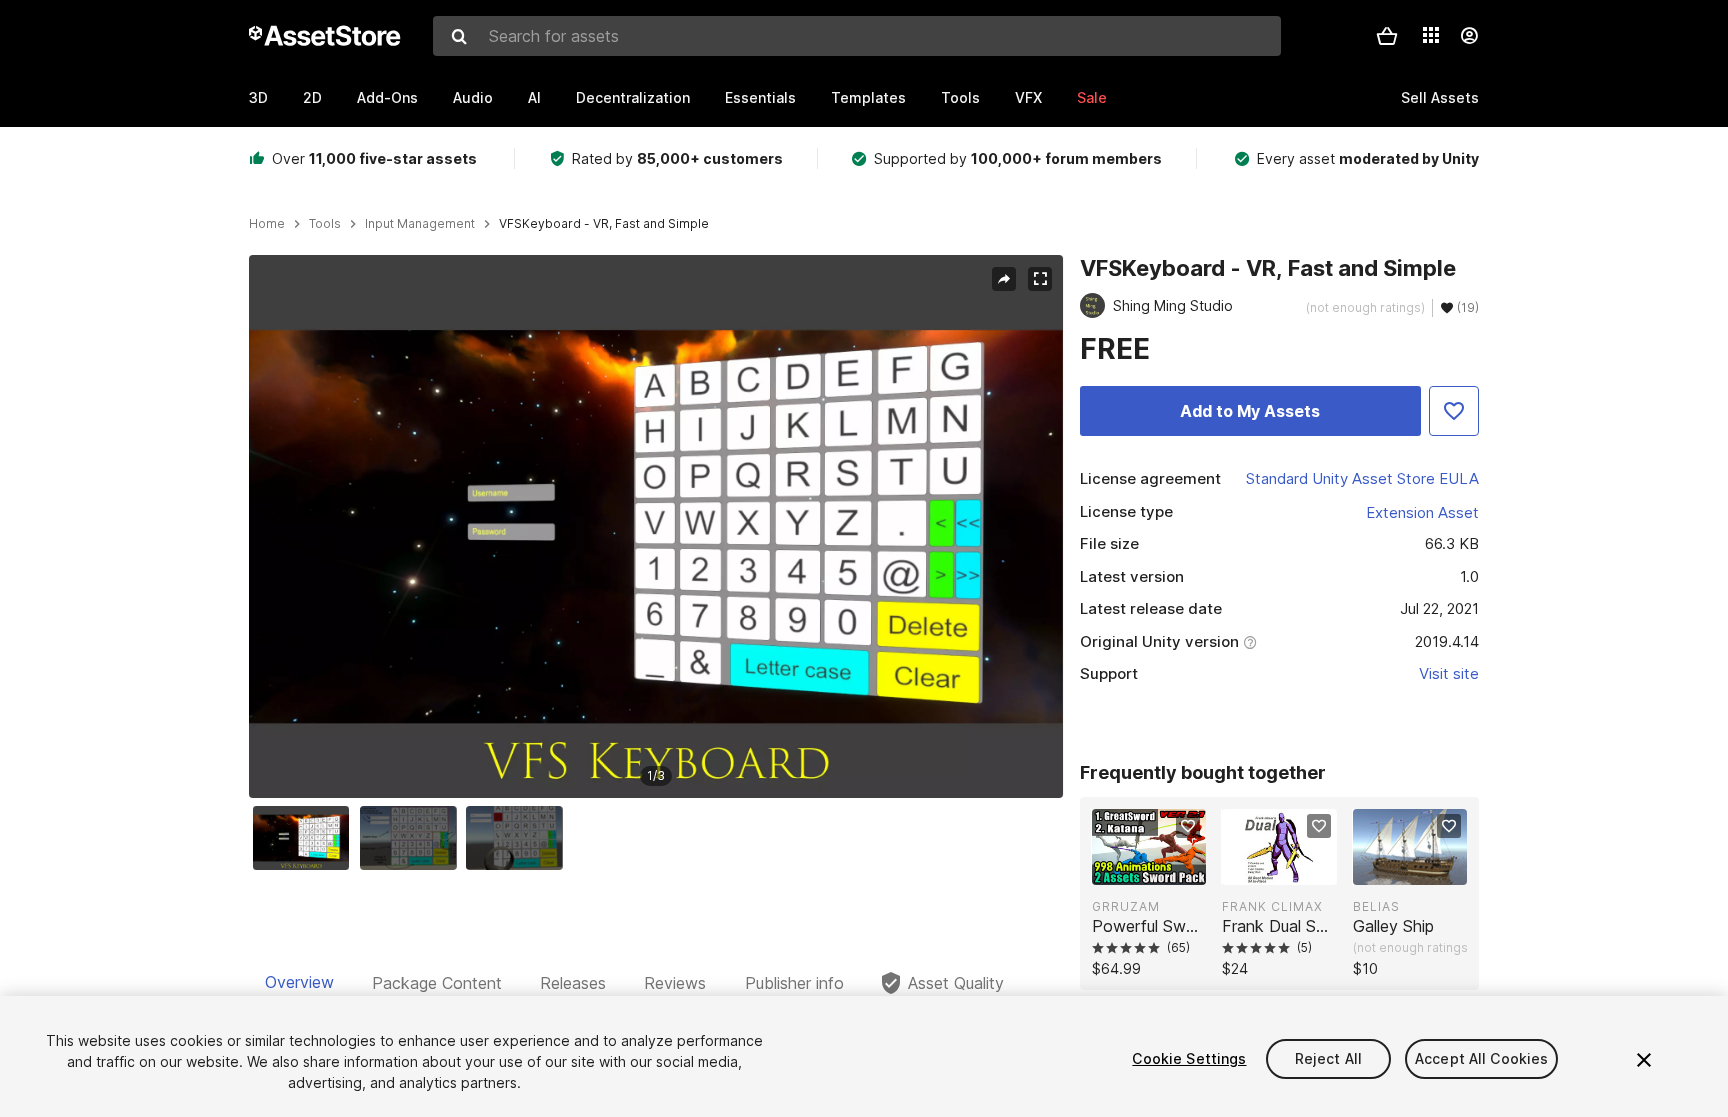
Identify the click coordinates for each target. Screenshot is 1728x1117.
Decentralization (633, 97)
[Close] (1644, 1060)
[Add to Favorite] (1454, 411)
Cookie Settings (1189, 1058)
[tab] (299, 983)
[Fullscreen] (1040, 279)
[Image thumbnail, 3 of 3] (519, 838)
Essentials (760, 97)
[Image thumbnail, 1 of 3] (306, 838)
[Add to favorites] (1188, 826)
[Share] (1004, 279)
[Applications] (1431, 35)
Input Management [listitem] (420, 224)
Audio (473, 97)
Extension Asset (1422, 512)
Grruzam (1126, 906)
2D (312, 97)
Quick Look (1159, 868)
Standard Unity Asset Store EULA (1362, 478)
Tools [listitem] (325, 224)
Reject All (1328, 1058)
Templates (868, 97)
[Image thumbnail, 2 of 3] (413, 838)
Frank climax (1272, 906)
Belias (1376, 906)
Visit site (1449, 673)
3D (258, 97)
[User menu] (1469, 36)
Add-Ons (387, 97)
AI (534, 97)
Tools (960, 97)
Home (267, 224)
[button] (1387, 36)
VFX (1028, 97)
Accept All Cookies (1482, 1058)
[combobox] (857, 36)
